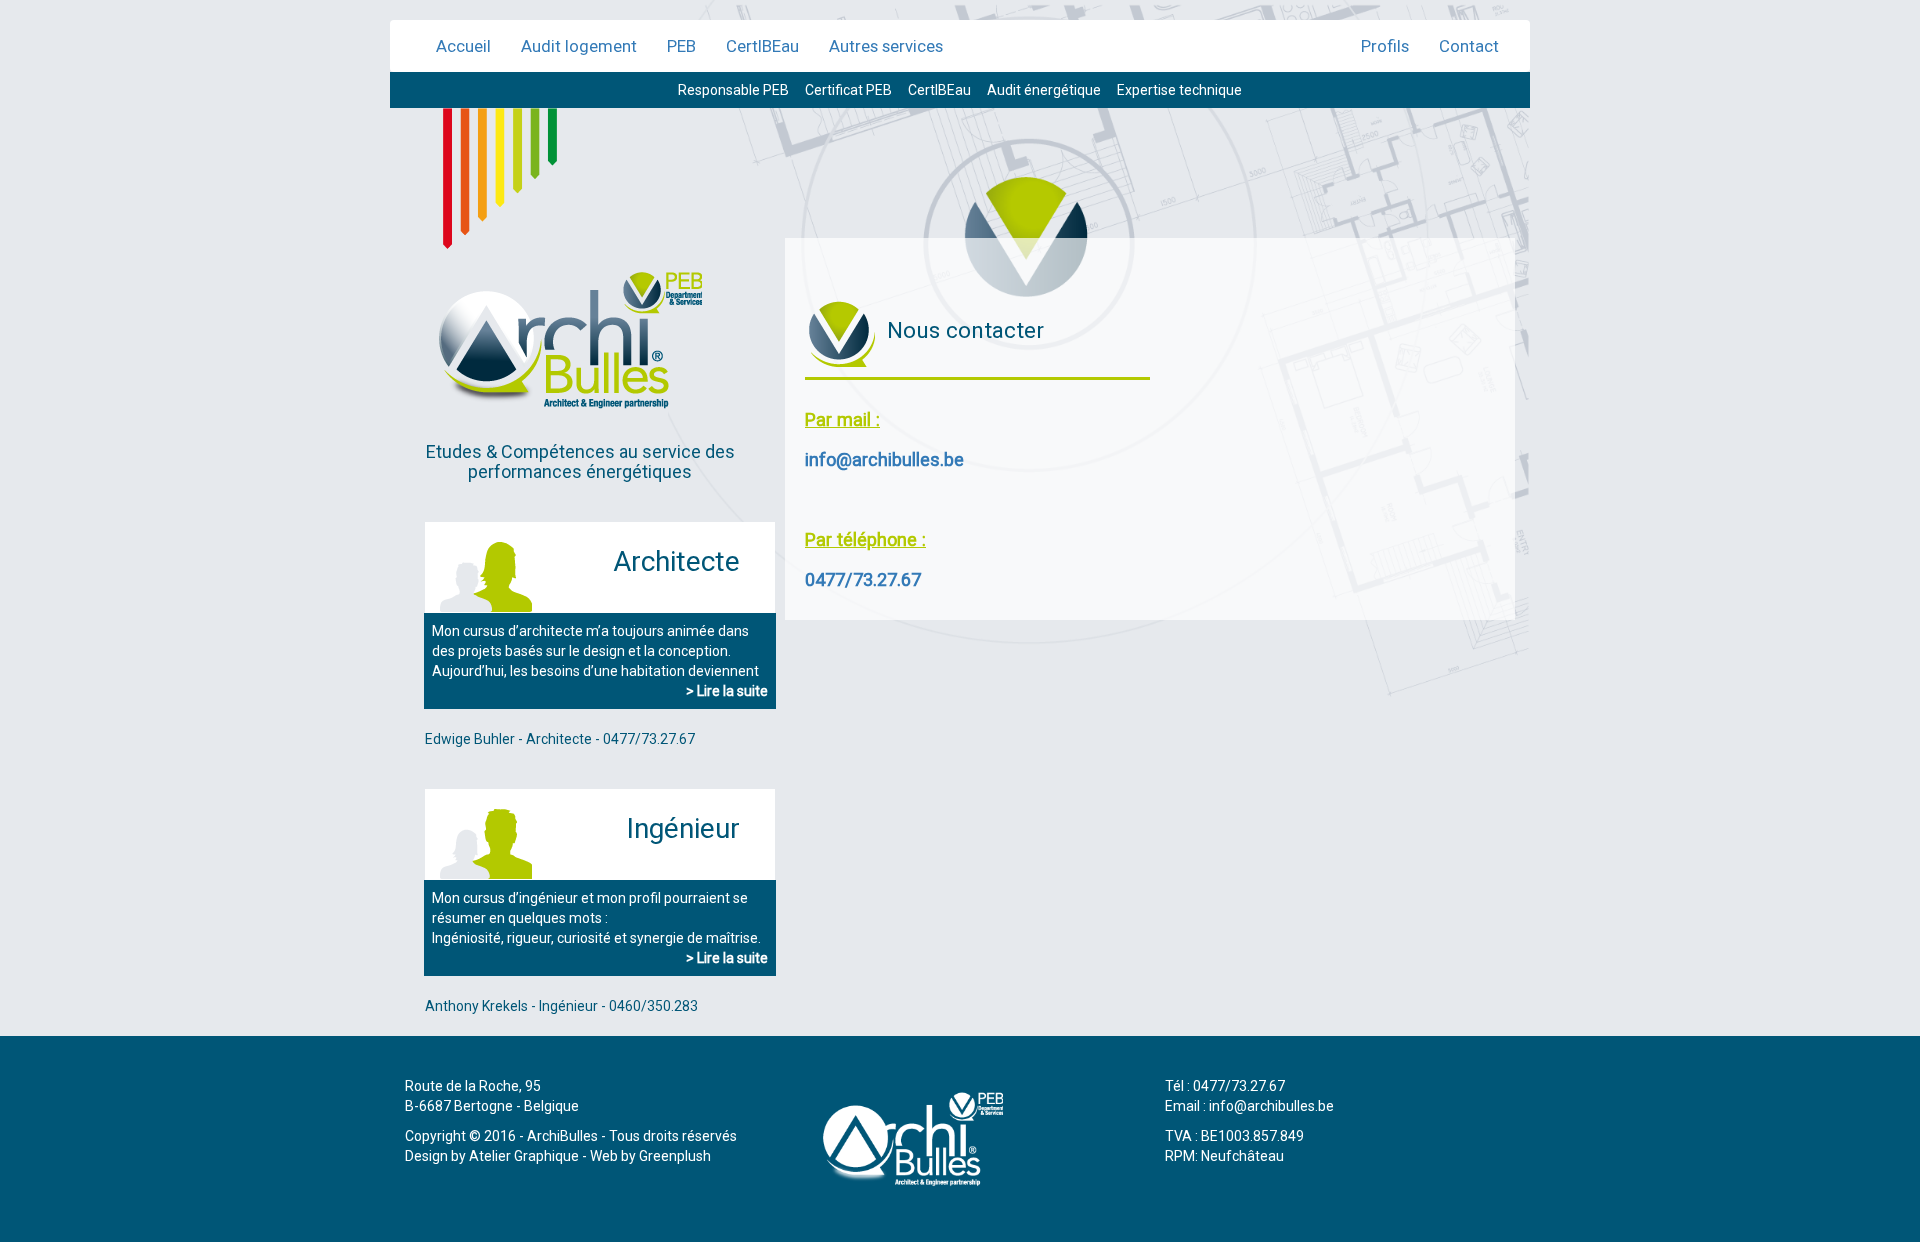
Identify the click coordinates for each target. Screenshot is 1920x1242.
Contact (1469, 46)
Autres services (886, 46)
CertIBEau (762, 46)
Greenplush (675, 1156)
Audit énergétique (1044, 90)
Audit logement (579, 46)
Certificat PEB (848, 90)
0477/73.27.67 (863, 579)
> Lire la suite (727, 691)
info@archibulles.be (884, 459)
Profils (1385, 46)
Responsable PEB (733, 90)
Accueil (463, 46)
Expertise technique (1179, 90)
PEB (681, 46)
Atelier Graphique (524, 1156)
